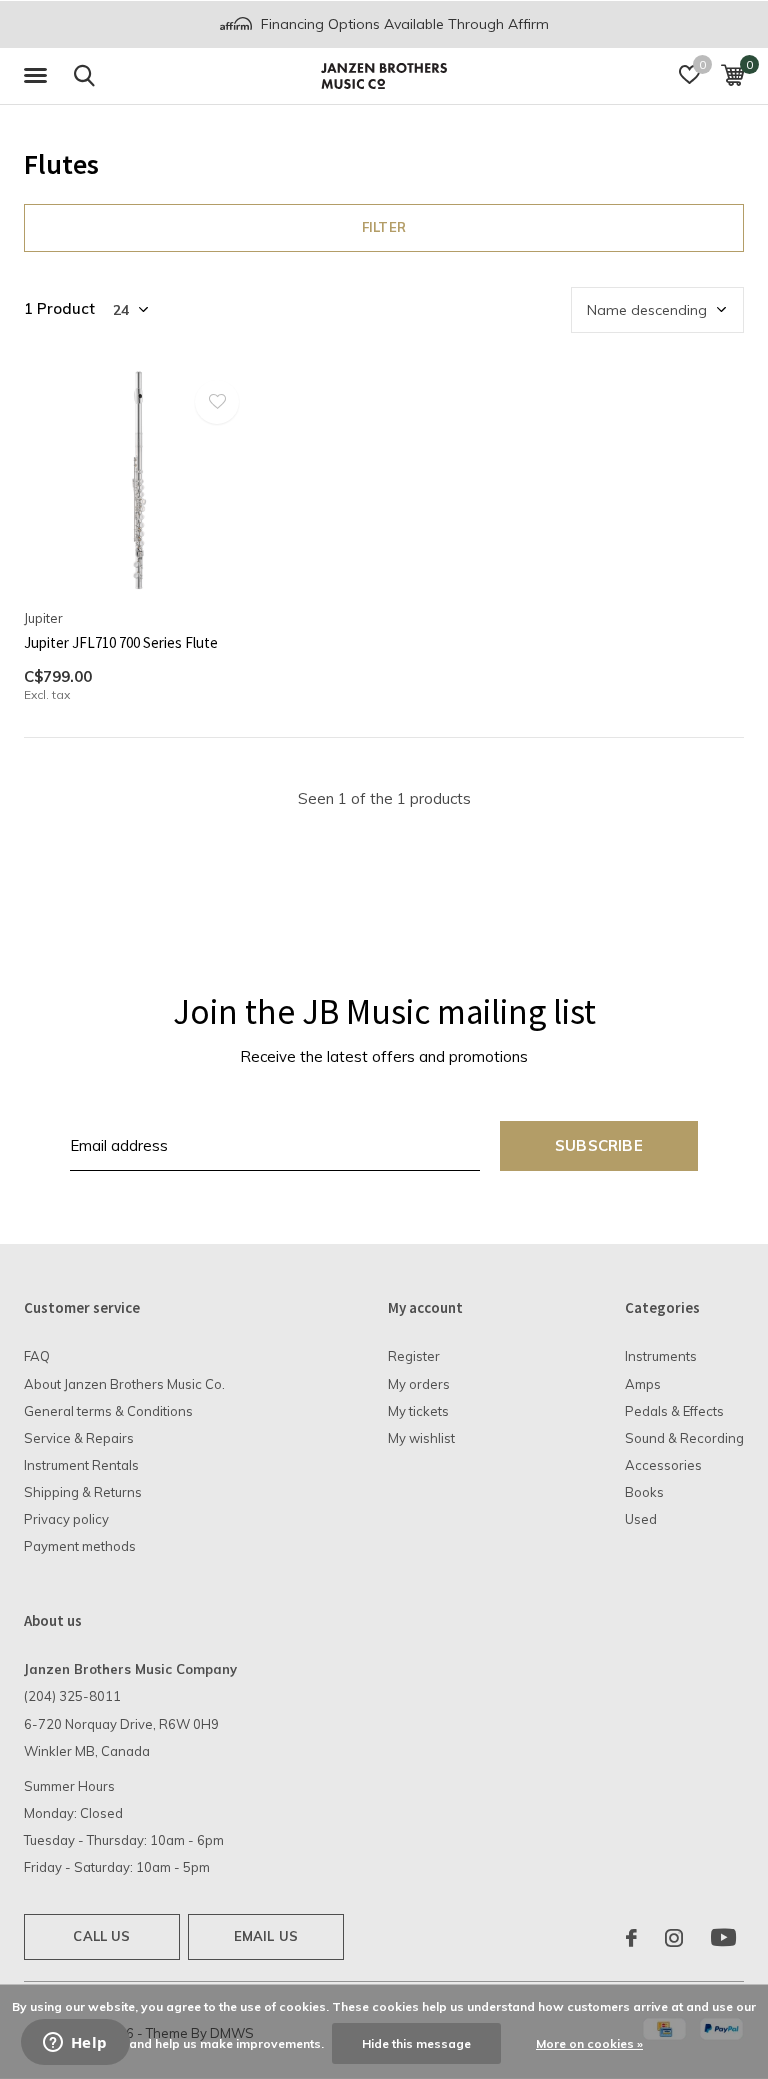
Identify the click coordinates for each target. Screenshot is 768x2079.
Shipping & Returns (83, 1492)
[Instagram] (674, 1938)
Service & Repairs (79, 1438)
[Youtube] (723, 1938)
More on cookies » (589, 2043)
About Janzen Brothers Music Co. (124, 1384)
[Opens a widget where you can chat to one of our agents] (75, 2044)
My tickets (418, 1411)
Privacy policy (66, 1519)
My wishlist (421, 1438)
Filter (384, 227)
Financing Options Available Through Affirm (403, 24)
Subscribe (599, 1145)
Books (644, 1492)
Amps (643, 1384)
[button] (39, 76)
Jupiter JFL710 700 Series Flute (121, 642)
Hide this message (416, 2043)
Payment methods (80, 1546)
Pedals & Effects (674, 1411)
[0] (732, 75)
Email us (266, 1936)
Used (641, 1519)
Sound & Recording (684, 1438)
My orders (419, 1384)
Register (414, 1356)
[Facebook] (631, 1938)
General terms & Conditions (108, 1411)
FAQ (37, 1356)
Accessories (663, 1465)
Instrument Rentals (81, 1465)
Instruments (661, 1356)
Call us (101, 1936)
